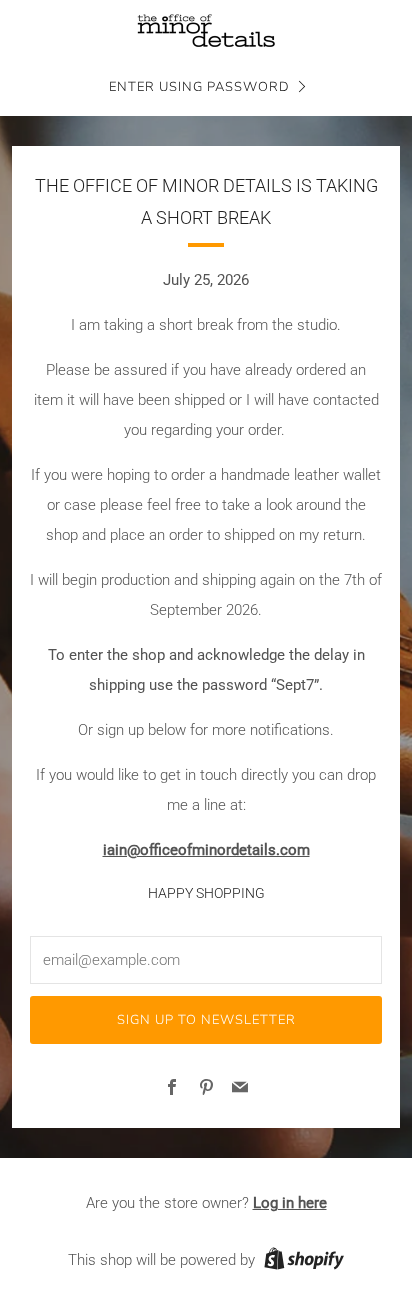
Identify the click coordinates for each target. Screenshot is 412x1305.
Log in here (290, 1203)
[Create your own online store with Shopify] (304, 1262)
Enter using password (199, 87)
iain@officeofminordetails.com (206, 850)
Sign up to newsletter (206, 1020)
